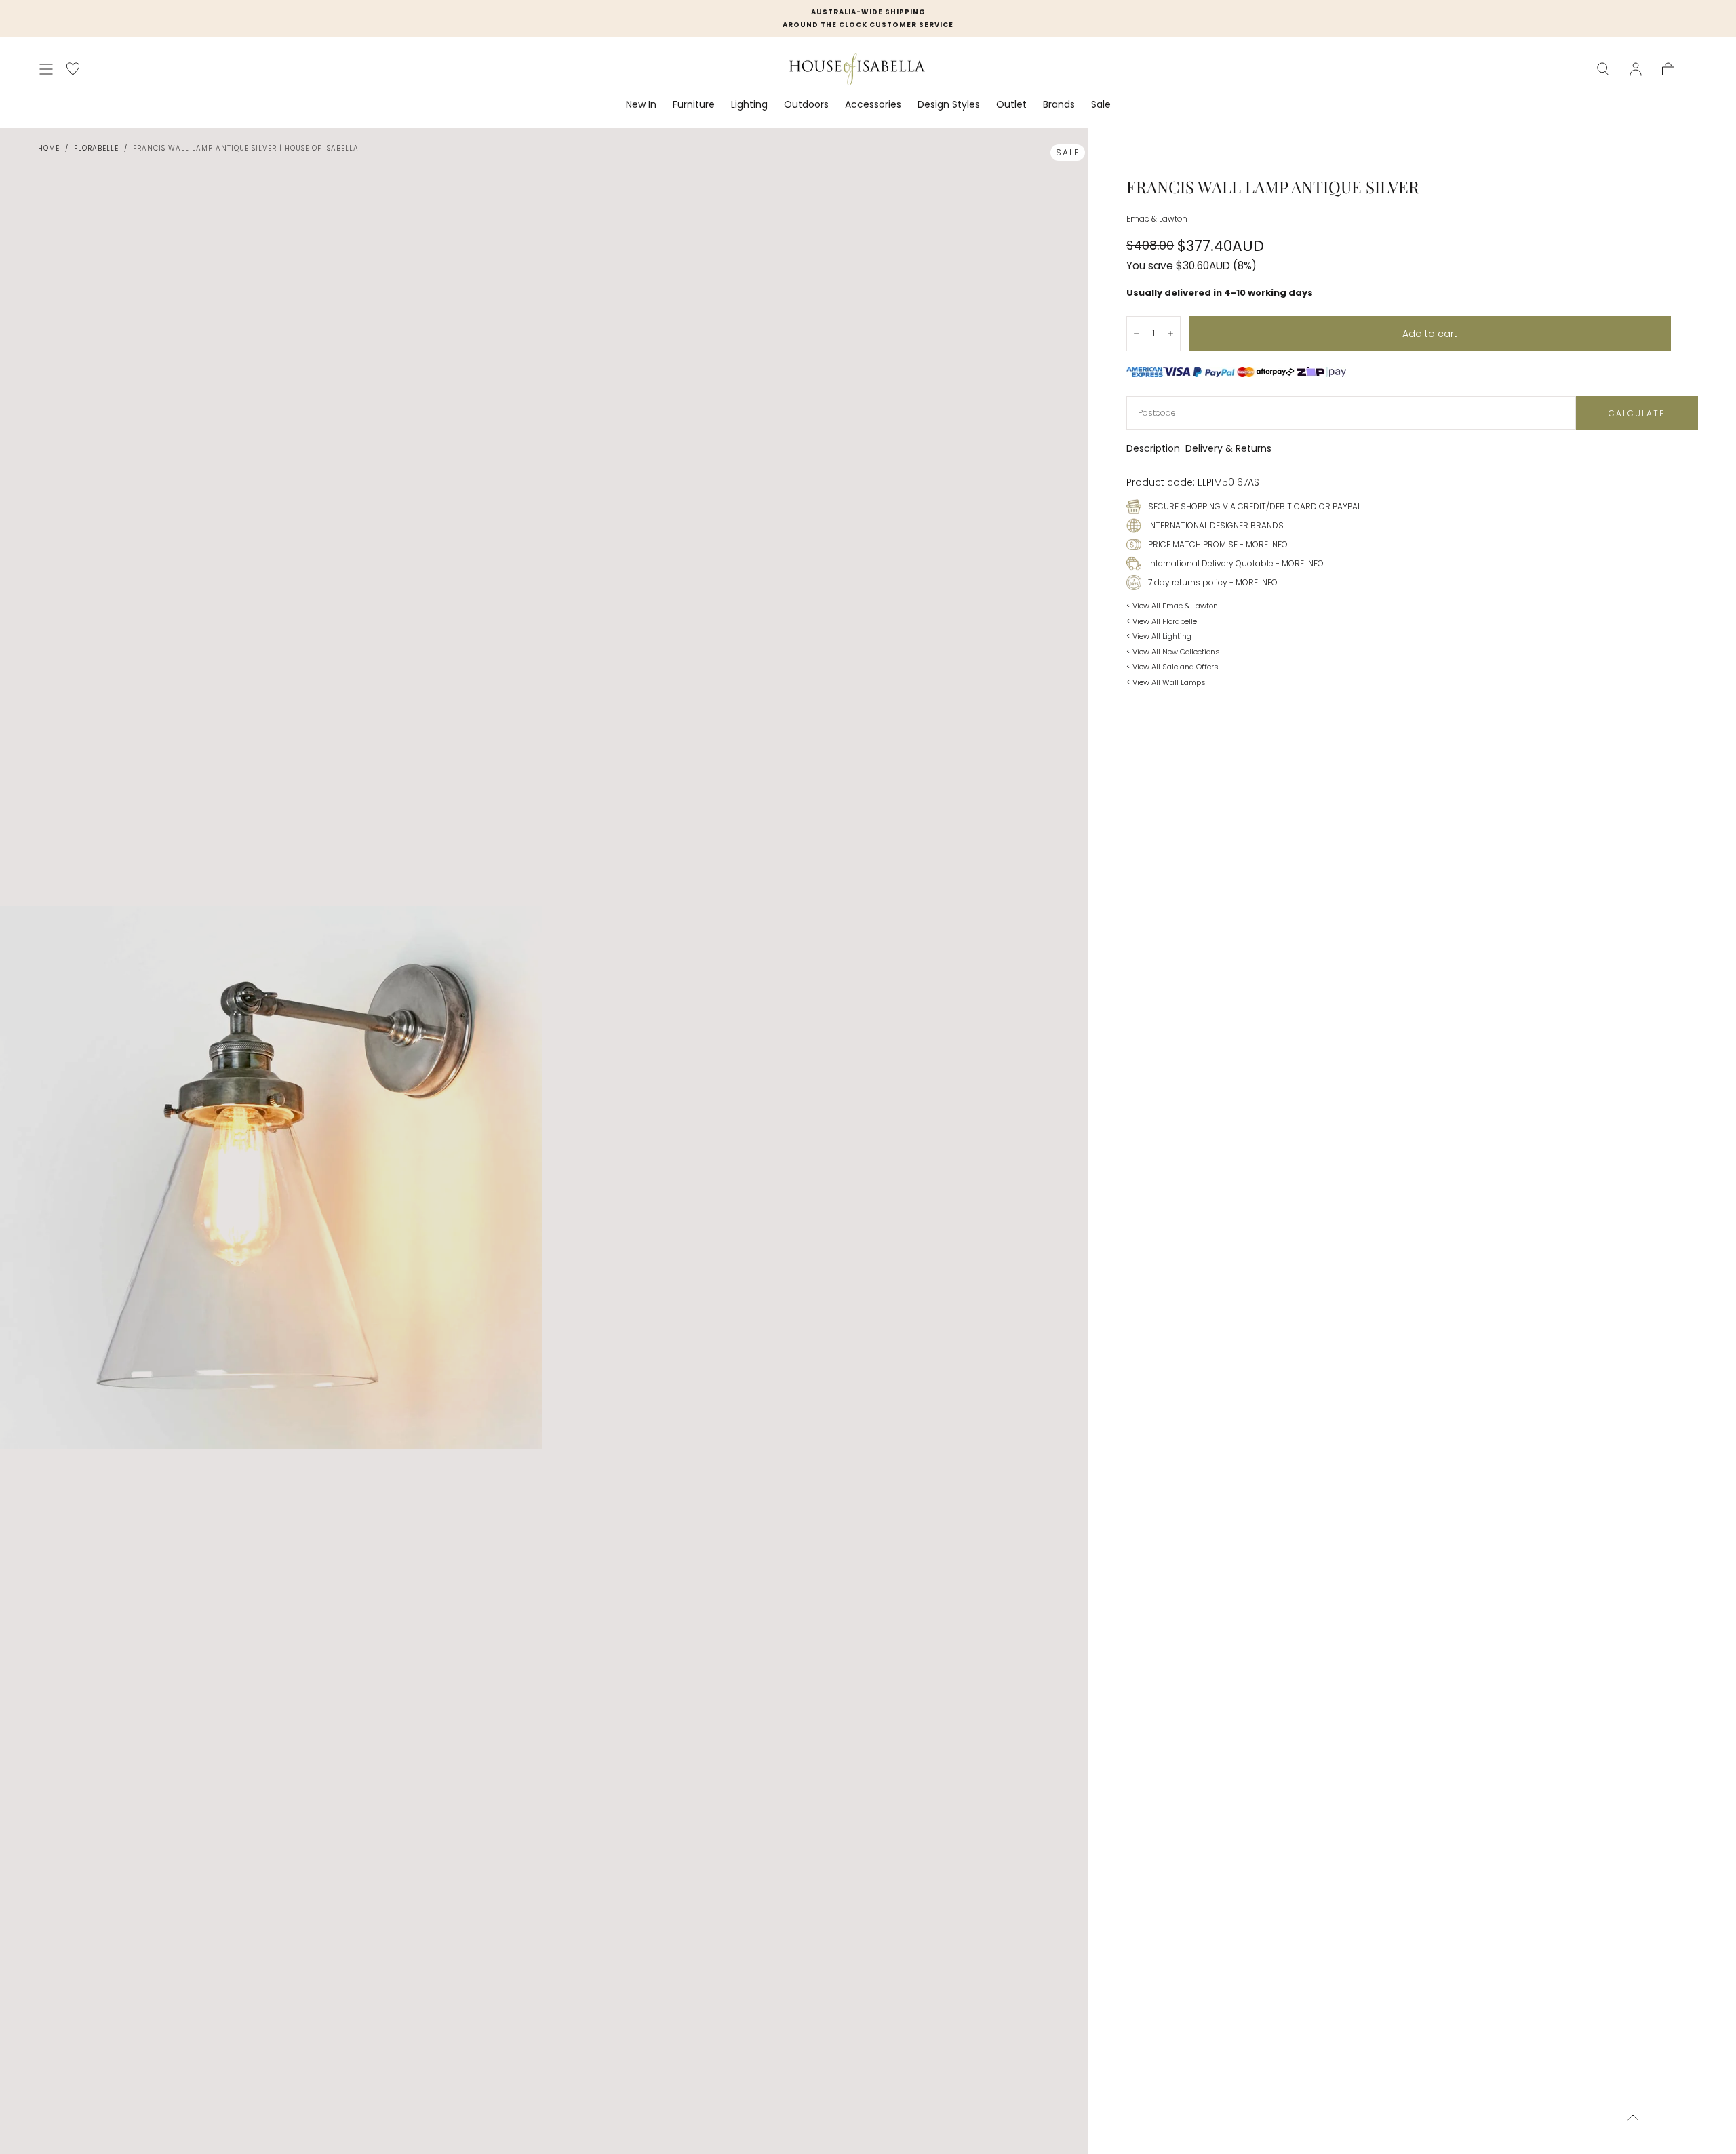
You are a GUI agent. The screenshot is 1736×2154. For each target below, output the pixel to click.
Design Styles (949, 105)
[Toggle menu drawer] (46, 69)
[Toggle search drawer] (1603, 69)
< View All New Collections (1173, 652)
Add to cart (1430, 334)
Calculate (1637, 413)
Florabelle (96, 148)
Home (49, 148)
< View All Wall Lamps (1166, 682)
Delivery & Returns (1228, 449)
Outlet (1011, 105)
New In (641, 105)
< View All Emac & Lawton (1172, 606)
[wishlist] (73, 69)
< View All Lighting (1159, 636)
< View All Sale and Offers (1172, 667)
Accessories (873, 105)
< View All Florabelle (1162, 621)
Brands (1059, 105)
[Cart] (1668, 69)
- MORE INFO (1263, 544)
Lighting (749, 105)
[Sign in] (1636, 69)
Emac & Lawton (1157, 219)
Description (1153, 449)
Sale (1101, 105)
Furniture (694, 105)
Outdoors (806, 105)
